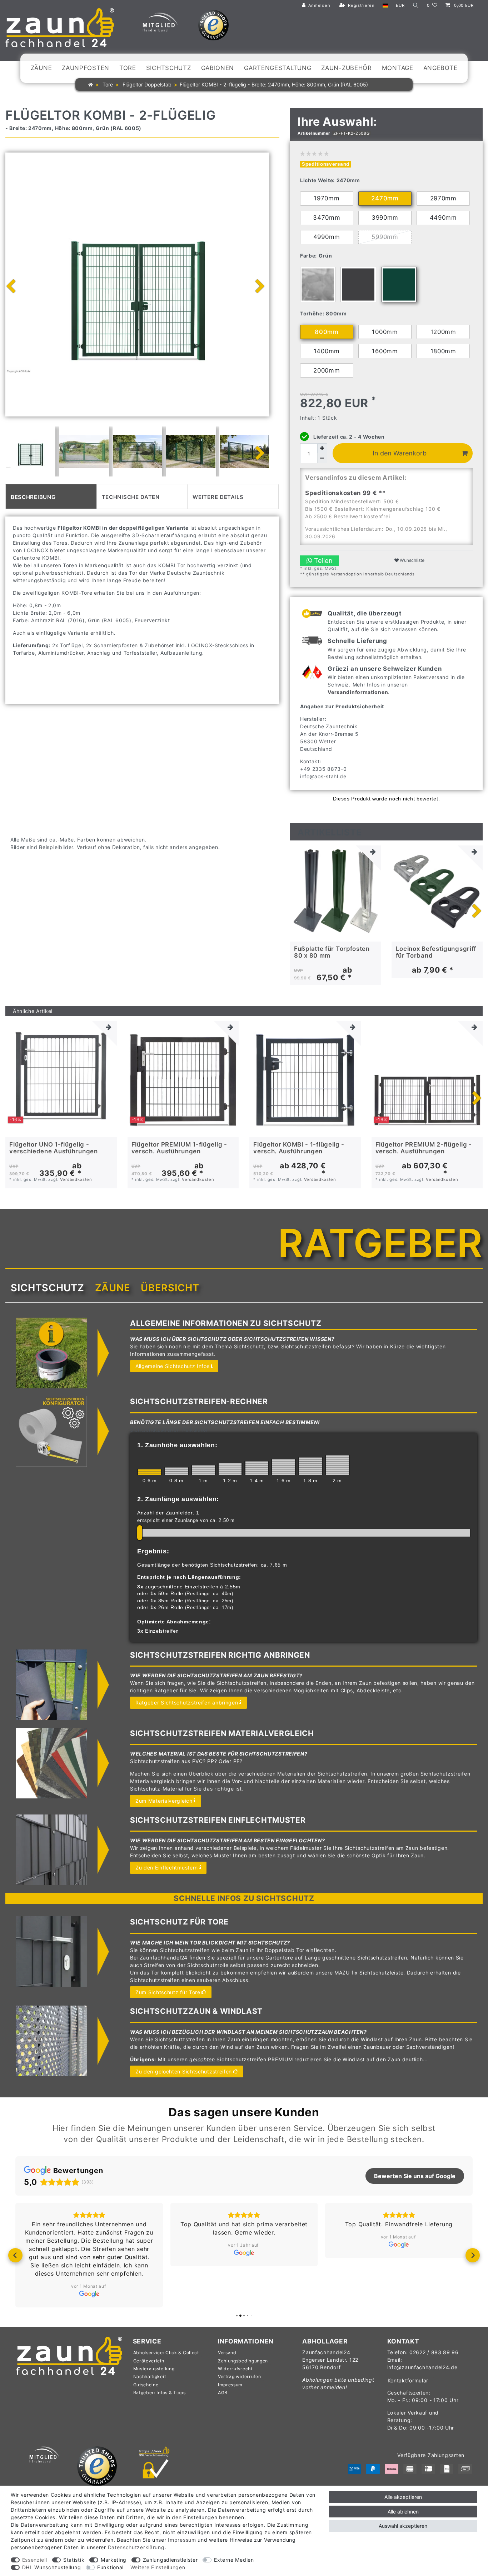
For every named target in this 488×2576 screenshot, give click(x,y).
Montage (398, 68)
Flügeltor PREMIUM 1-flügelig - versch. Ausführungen (179, 1148)
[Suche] (416, 6)
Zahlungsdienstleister (170, 2560)
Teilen (322, 560)
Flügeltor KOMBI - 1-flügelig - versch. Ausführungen (299, 1148)
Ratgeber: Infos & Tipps (160, 2393)
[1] (203, 1470)
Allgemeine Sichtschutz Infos (173, 1366)
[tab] (51, 496)
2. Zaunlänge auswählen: (178, 1499)
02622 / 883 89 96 (434, 2352)
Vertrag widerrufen (240, 2377)
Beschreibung (33, 496)
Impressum (230, 2385)
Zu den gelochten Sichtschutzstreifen (184, 2071)
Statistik (74, 2560)
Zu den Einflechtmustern (167, 1868)
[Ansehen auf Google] (89, 2294)
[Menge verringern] (322, 458)
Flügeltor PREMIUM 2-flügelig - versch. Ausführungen (424, 1148)
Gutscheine (146, 2385)
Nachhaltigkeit (150, 2377)
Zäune (41, 68)
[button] (15, 2255)
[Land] (385, 6)
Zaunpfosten (86, 68)
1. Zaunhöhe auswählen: (177, 1445)
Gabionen (218, 68)
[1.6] (284, 1467)
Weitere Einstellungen (158, 2567)
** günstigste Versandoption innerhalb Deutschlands (357, 574)
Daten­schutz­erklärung (136, 2547)
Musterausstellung (154, 2369)
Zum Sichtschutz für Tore (168, 1992)
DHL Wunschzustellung (52, 2567)
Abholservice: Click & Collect (166, 2353)
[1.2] (230, 1469)
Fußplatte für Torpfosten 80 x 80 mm (332, 952)
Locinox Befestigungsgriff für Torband (436, 952)
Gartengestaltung (278, 68)
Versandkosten (76, 1179)
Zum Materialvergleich (164, 1801)
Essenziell (35, 2560)
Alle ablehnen (403, 2512)
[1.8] (310, 1466)
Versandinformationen (358, 692)
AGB (223, 2393)
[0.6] (150, 1472)
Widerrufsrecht (235, 2369)
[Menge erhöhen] (322, 448)
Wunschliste (412, 560)
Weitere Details (218, 496)
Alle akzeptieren (403, 2497)
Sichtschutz (169, 68)
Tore (128, 68)
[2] (337, 1465)
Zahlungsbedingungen (243, 2361)
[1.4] (257, 1468)
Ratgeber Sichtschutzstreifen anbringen (187, 1703)
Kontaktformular (408, 2380)
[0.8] (176, 1471)
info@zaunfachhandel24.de (422, 2367)
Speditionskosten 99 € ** (345, 493)
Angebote (440, 68)
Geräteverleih (149, 2361)
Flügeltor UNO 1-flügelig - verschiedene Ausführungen (54, 1148)
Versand (227, 2353)
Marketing (114, 2560)
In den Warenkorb (400, 453)
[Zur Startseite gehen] (91, 84)
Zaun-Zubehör (346, 68)
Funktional (110, 2567)
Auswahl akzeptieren (403, 2526)
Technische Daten (131, 496)
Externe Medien (234, 2560)
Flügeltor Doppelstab (146, 84)
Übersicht (170, 1288)
